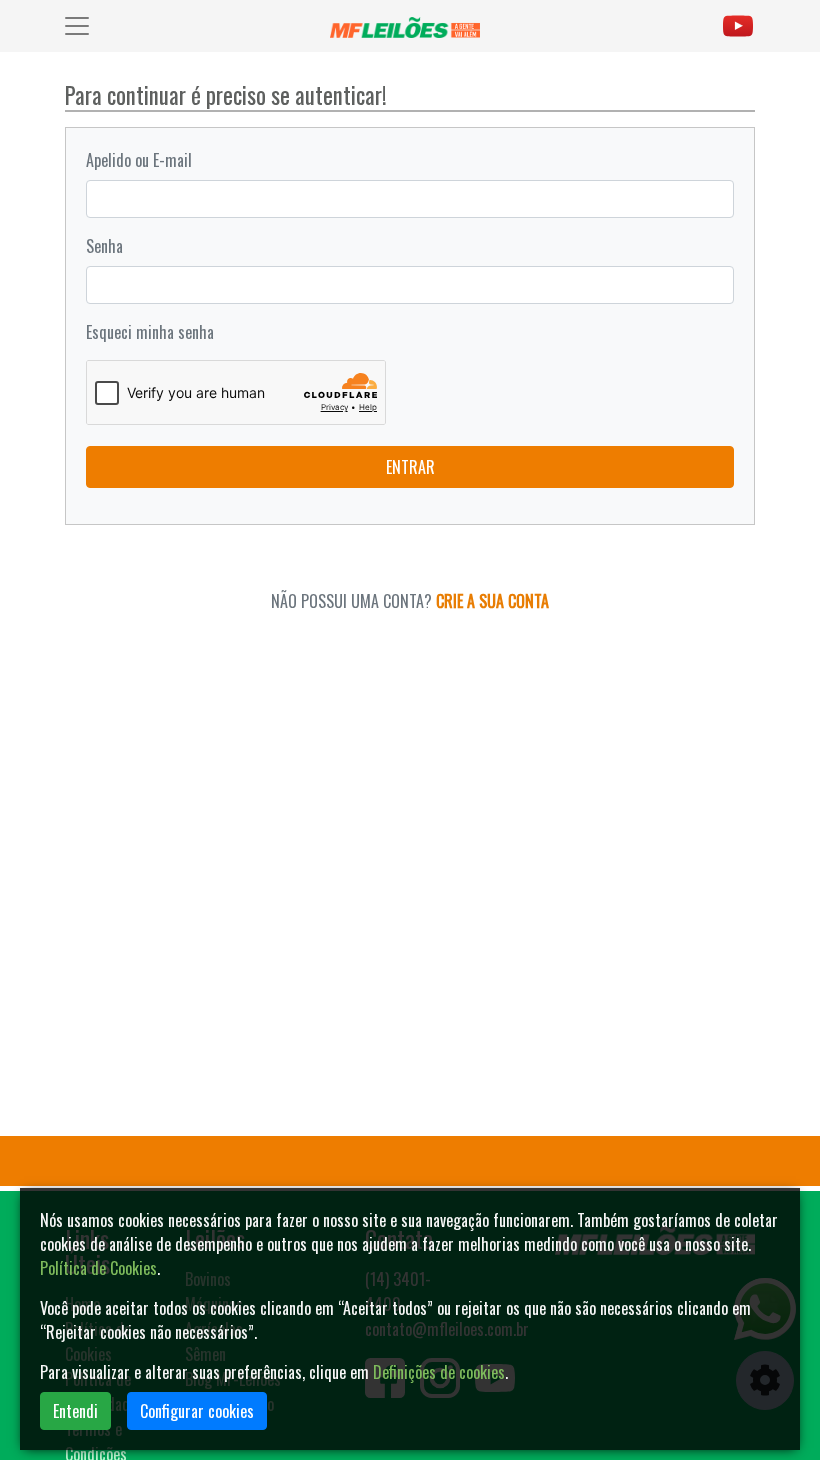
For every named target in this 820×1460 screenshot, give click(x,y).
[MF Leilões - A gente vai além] (409, 26)
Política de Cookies (98, 1268)
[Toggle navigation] (77, 26)
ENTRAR (410, 467)
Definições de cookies (439, 1372)
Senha (104, 246)
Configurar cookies (197, 1411)
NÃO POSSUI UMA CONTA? (410, 601)
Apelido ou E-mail (139, 160)
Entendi (75, 1411)
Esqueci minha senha (150, 332)
